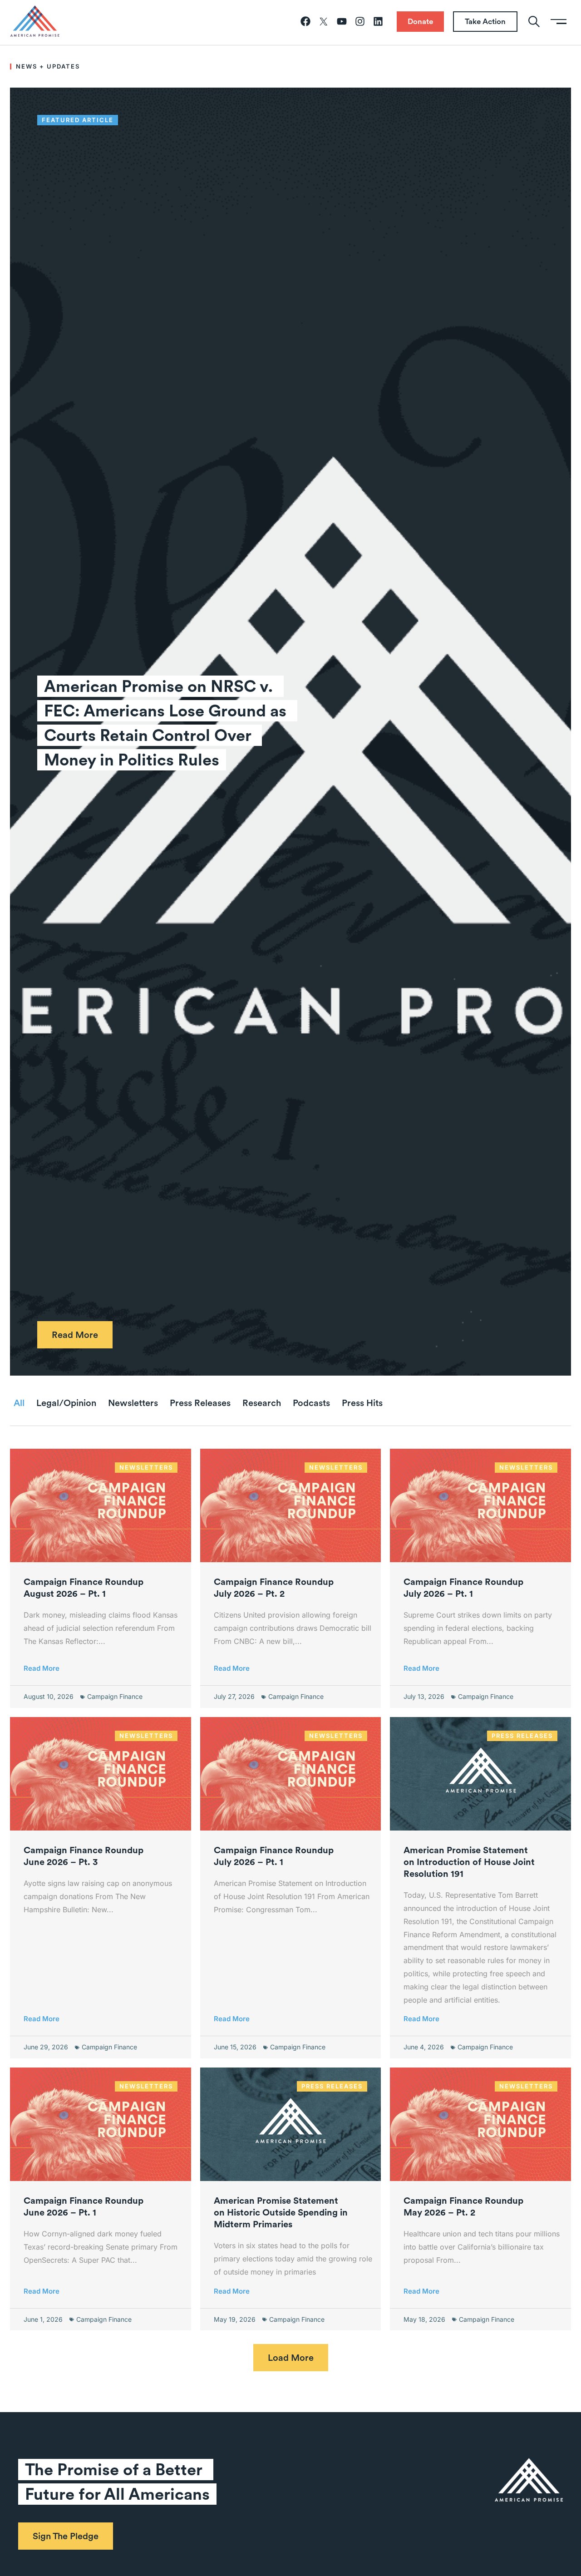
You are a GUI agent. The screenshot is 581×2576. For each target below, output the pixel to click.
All (19, 1403)
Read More (42, 1668)
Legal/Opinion (66, 1403)
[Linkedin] (378, 21)
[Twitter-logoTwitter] (324, 21)
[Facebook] (305, 21)
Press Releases (200, 1403)
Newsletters (133, 1403)
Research (262, 1403)
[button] (291, 2358)
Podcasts (311, 1403)
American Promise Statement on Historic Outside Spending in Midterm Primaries (281, 2212)
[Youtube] (342, 21)
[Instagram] (360, 21)
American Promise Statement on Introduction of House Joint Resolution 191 (469, 1862)
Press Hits (362, 1403)
